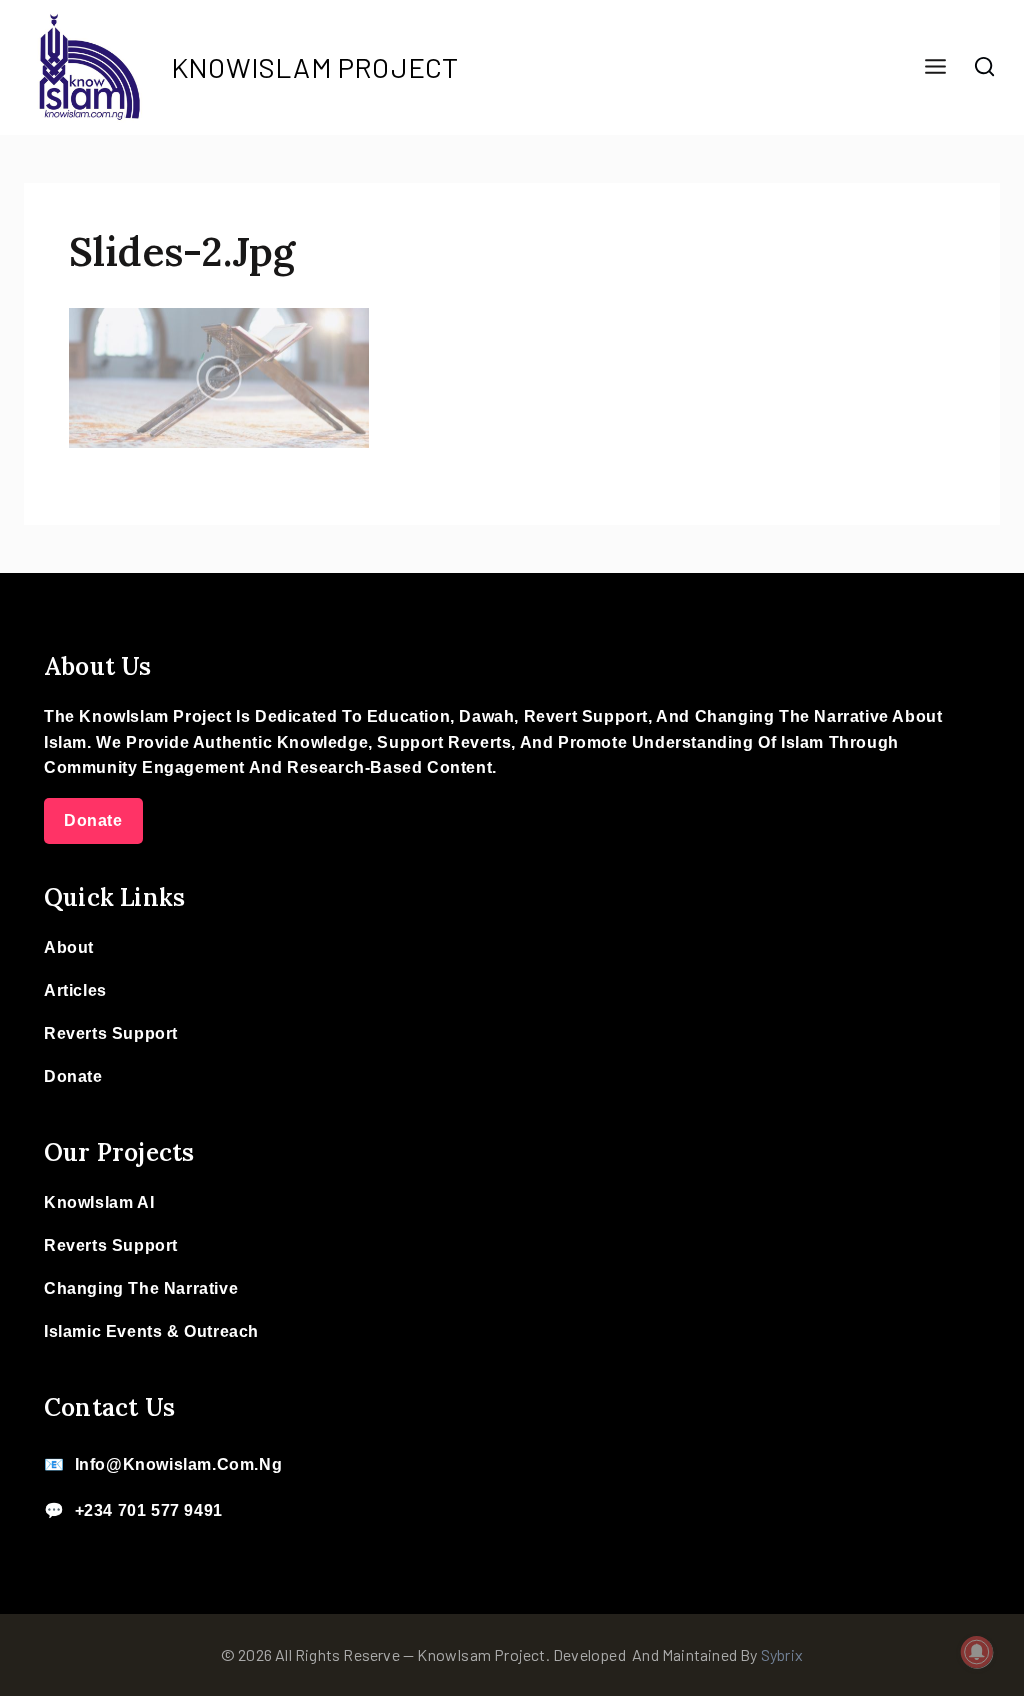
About (69, 947)
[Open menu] (935, 67)
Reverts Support (111, 1033)
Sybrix (782, 1654)
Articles (75, 990)
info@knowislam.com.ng (179, 1464)
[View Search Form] (985, 67)
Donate (93, 820)
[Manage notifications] (977, 1652)
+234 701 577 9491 (149, 1510)
